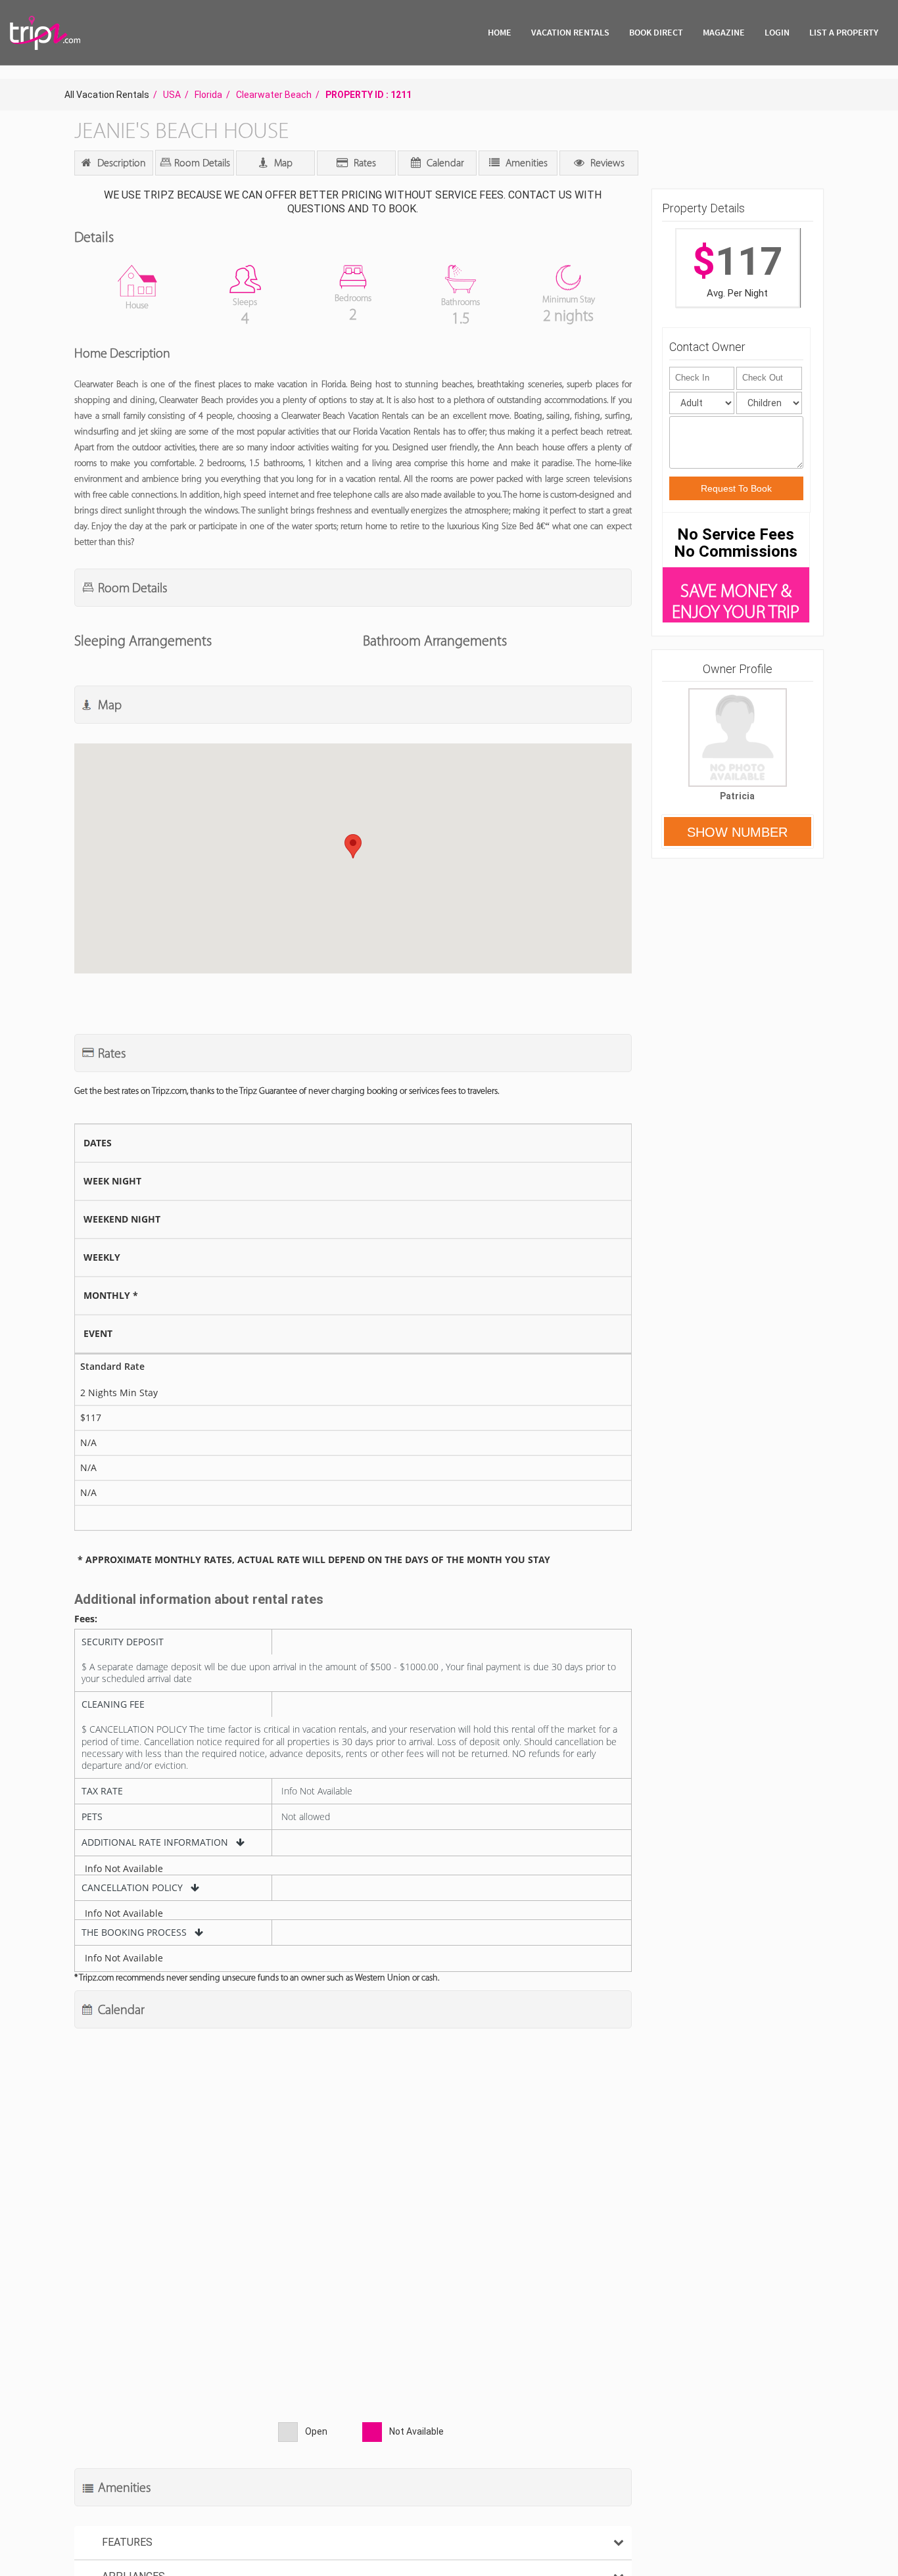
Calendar (444, 163)
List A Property (844, 32)
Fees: (86, 1619)
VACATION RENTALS (570, 32)
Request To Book (736, 488)
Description (120, 163)
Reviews (606, 163)
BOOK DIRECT (656, 32)
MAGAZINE (724, 32)
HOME (500, 32)
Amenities (525, 163)
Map (282, 163)
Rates (364, 163)
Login (777, 32)
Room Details (201, 163)
